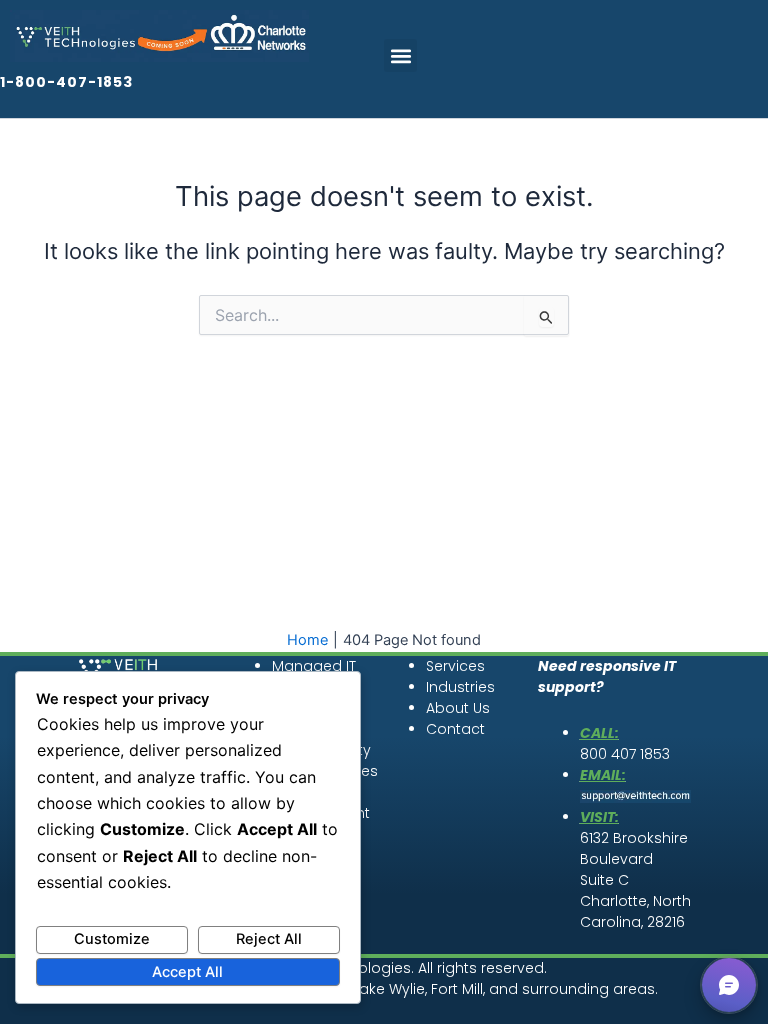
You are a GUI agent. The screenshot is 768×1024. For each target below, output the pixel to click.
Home (307, 640)
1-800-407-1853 (66, 82)
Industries (460, 687)
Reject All (269, 939)
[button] (400, 55)
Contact (455, 729)
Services (455, 666)
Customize (112, 939)
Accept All (187, 972)
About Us (458, 708)
